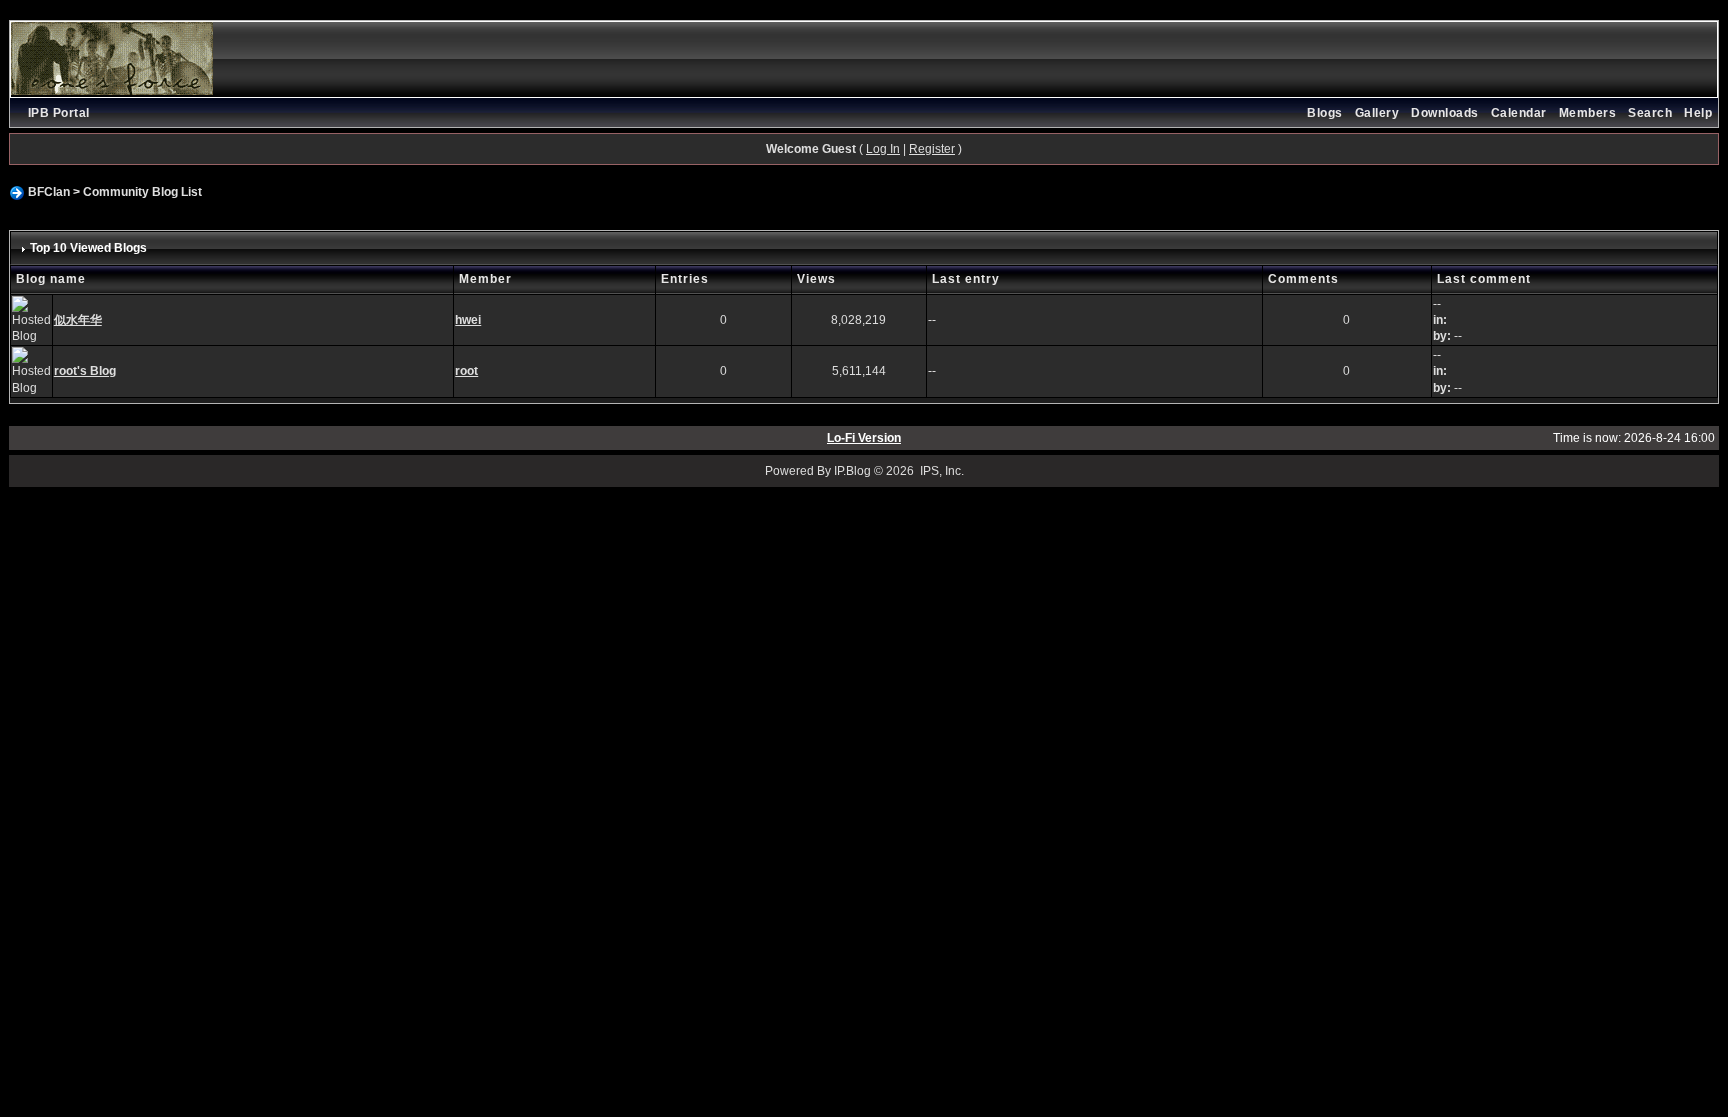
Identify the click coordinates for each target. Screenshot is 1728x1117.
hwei (468, 320)
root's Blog (85, 371)
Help (1698, 113)
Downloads (1445, 113)
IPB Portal (59, 113)
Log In (883, 149)
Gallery (1377, 113)
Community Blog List (142, 192)
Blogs (1325, 113)
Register (932, 149)
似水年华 (78, 320)
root (466, 371)
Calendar (1519, 113)
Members (1588, 113)
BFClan (49, 192)
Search (1650, 113)
